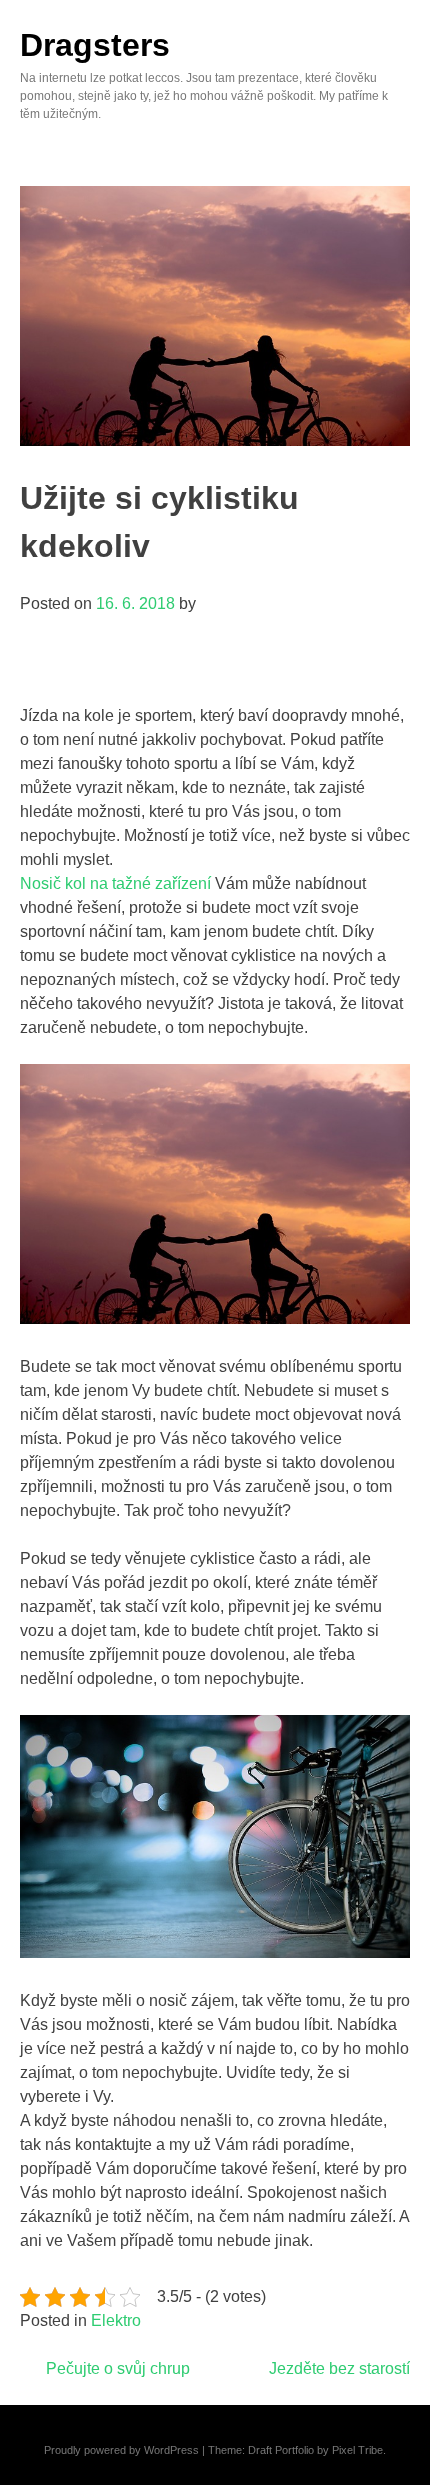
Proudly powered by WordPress (121, 2450)
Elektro (116, 2320)
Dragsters (95, 45)
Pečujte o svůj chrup (118, 2368)
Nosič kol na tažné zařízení (115, 883)
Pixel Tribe (357, 2450)
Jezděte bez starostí (339, 2368)
